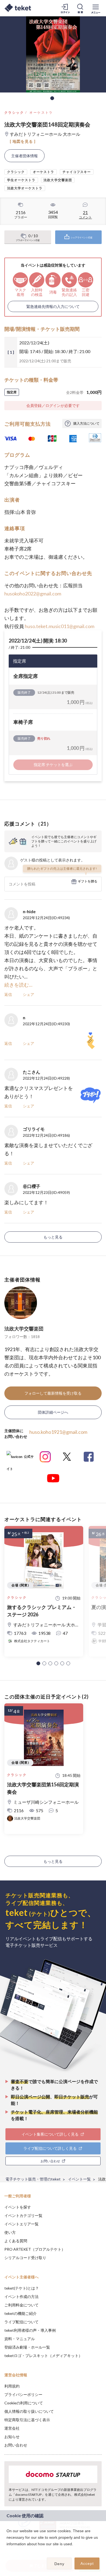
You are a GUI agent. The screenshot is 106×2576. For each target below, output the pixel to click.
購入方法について (86, 423)
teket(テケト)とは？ (22, 2288)
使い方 (10, 2232)
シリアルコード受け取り (25, 2258)
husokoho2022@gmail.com (33, 594)
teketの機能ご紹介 (21, 2313)
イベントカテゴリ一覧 (23, 2215)
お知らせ (12, 2437)
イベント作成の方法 (21, 2297)
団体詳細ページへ (53, 1412)
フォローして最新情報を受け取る (53, 1393)
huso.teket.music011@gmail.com (60, 626)
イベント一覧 (79, 2179)
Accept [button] (87, 2563)
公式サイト (20, 1459)
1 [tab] (52, 98)
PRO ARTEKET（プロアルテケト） (35, 2249)
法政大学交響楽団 (24, 1329)
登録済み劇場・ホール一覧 (27, 2347)
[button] (38, 1663)
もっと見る (53, 1237)
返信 (8, 994)
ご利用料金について (21, 2305)
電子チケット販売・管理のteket (33, 2179)
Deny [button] (59, 2564)
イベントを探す (18, 2207)
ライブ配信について (21, 2322)
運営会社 (12, 2428)
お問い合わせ (16, 2445)
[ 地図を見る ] (23, 141)
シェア (29, 994)
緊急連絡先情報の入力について (53, 306)
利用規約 (12, 2386)
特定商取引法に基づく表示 (27, 2420)
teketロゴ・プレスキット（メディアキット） (43, 2356)
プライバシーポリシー (23, 2394)
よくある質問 (16, 2241)
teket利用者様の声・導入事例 (30, 2330)
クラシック (14, 112)
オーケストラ (41, 112)
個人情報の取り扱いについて (29, 2411)
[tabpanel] (53, 54)
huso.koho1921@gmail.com (58, 1432)
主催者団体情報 (24, 156)
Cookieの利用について (24, 2403)
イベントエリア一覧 (21, 2224)
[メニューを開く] (96, 8)
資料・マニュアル (20, 2339)
